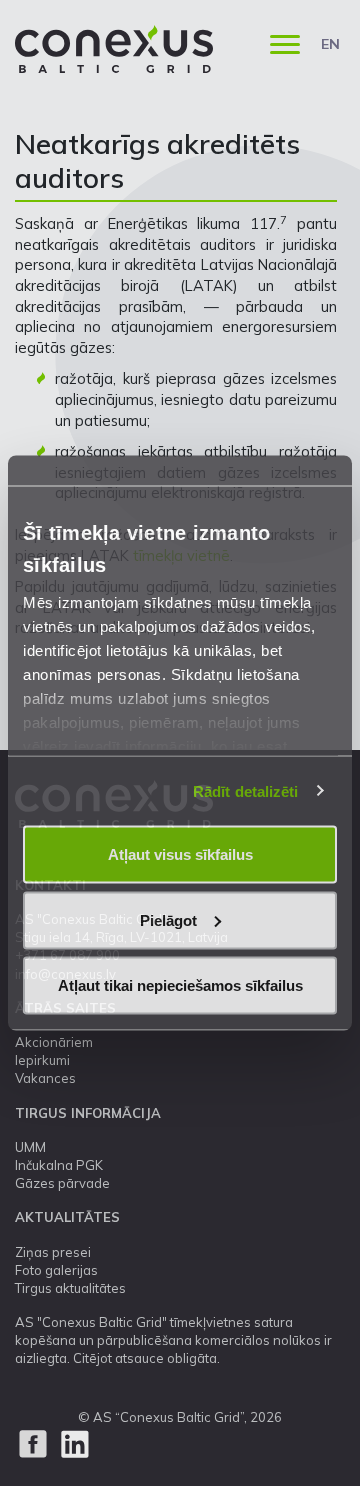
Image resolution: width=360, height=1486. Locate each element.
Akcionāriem (54, 1042)
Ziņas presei (53, 1252)
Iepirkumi (42, 1060)
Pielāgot (168, 919)
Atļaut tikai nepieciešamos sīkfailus (180, 985)
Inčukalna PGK (59, 1165)
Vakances (45, 1078)
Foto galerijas (56, 1270)
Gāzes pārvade (62, 1183)
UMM (30, 1147)
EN (330, 44)
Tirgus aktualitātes (70, 1288)
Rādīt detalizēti (246, 790)
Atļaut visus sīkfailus (180, 854)
